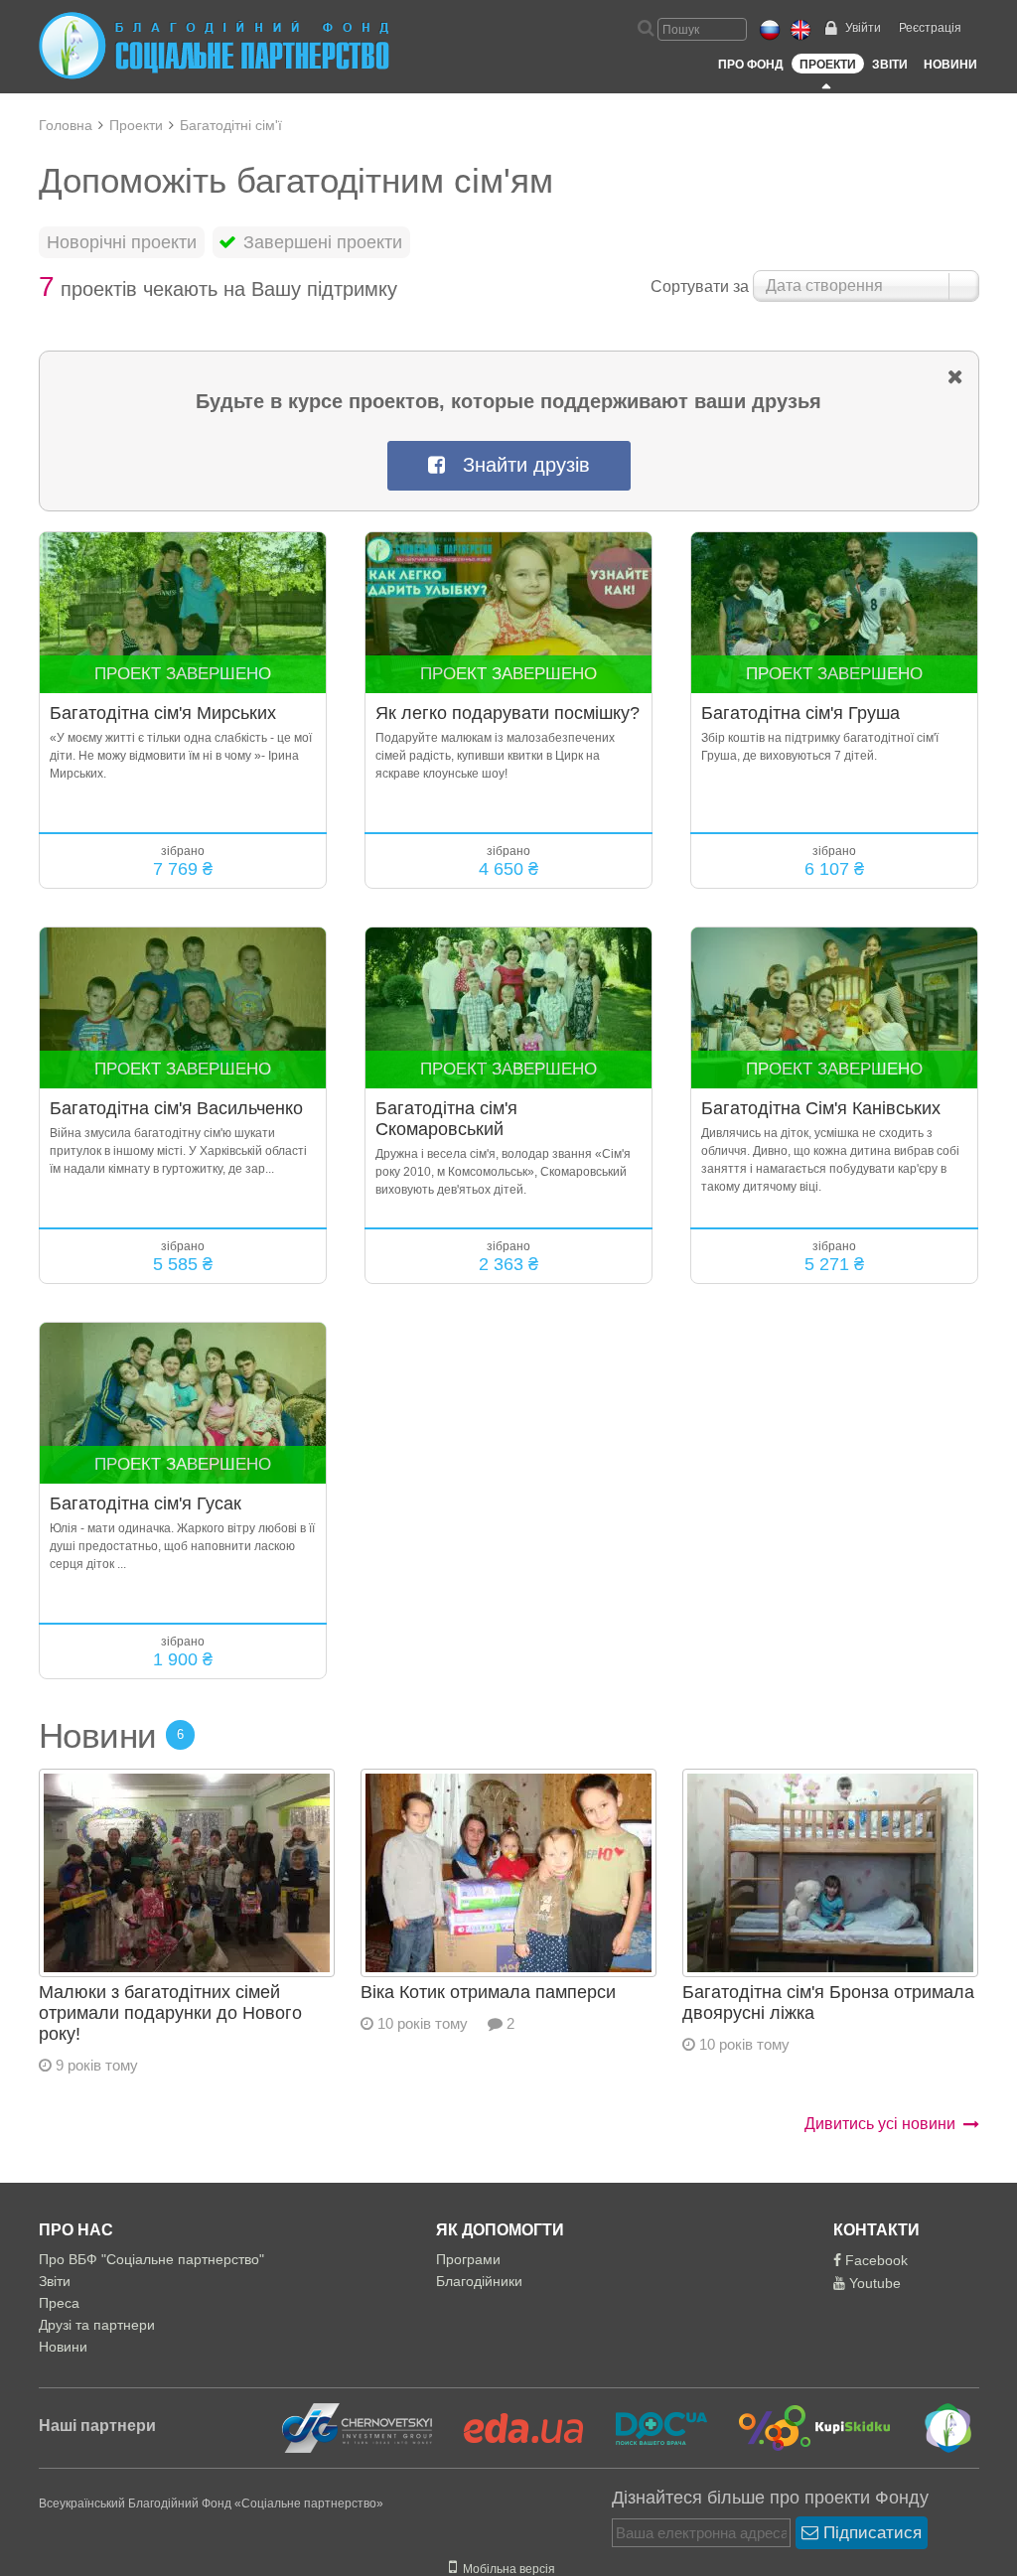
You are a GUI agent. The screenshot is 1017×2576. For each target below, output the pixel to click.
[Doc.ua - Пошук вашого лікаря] (649, 2427)
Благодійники (479, 2281)
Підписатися (870, 2533)
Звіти (890, 65)
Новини (950, 65)
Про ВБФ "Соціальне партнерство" (151, 2259)
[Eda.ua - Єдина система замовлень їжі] (511, 2427)
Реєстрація (930, 28)
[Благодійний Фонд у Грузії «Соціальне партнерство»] (934, 2427)
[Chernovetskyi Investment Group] (355, 2427)
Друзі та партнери (97, 2325)
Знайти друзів (517, 465)
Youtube (873, 2283)
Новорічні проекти (122, 242)
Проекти (828, 65)
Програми (468, 2259)
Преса (59, 2303)
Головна (66, 125)
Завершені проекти (320, 242)
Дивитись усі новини (880, 2124)
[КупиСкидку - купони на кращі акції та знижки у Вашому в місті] (803, 2427)
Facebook (874, 2260)
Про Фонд (751, 65)
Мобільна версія (506, 2569)
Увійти (863, 28)
